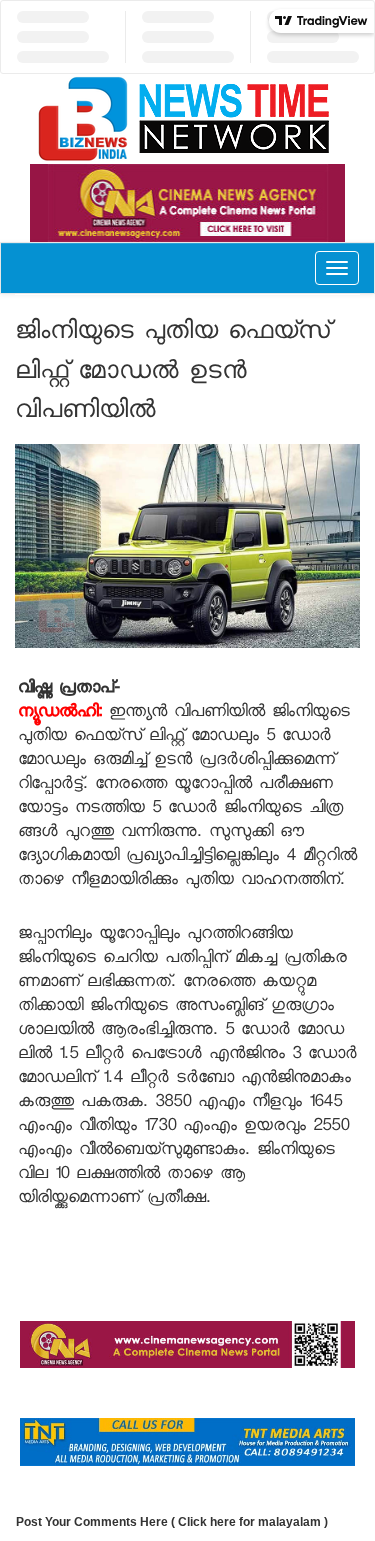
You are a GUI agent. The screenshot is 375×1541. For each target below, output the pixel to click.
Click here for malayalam (249, 1522)
